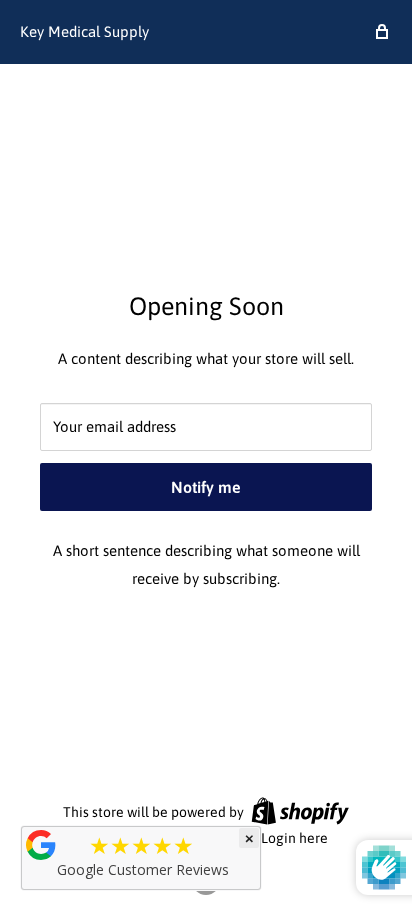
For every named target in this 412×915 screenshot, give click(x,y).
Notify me (206, 487)
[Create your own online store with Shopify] (300, 811)
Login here (294, 838)
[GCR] (41, 845)
